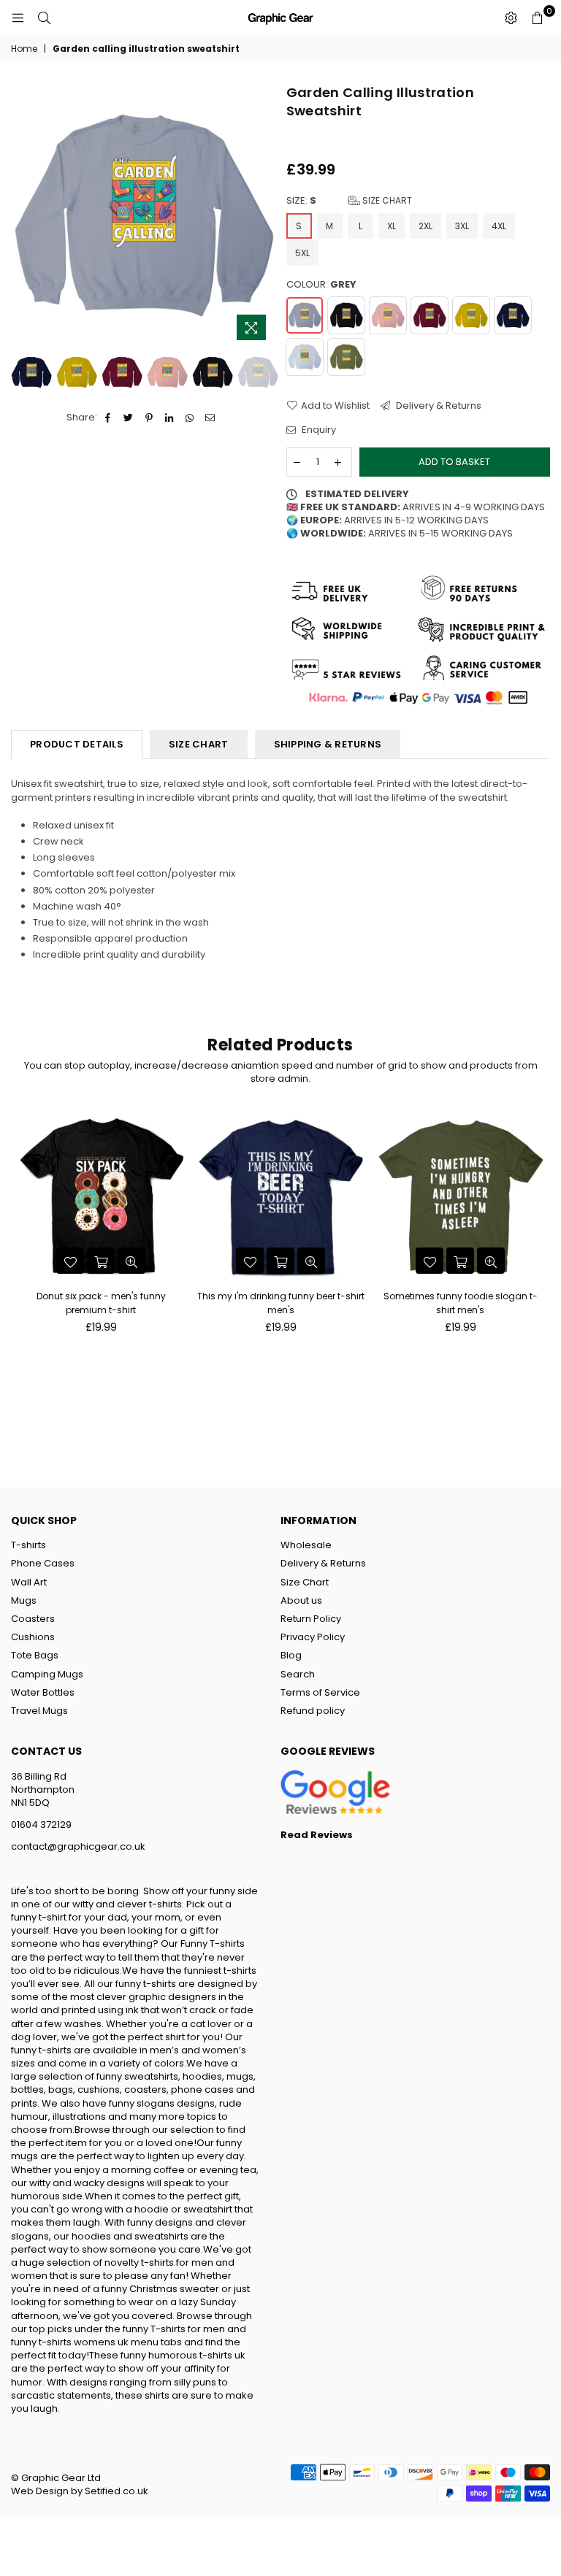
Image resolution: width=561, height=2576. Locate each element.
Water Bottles (43, 1692)
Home (24, 49)
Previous (24, 216)
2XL (425, 226)
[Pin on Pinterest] (149, 418)
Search (298, 1674)
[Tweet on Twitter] (129, 418)
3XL (462, 226)
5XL (302, 253)
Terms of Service (320, 1692)
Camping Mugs (47, 1674)
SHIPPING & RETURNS (328, 744)
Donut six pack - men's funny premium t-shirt (101, 1303)
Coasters (33, 1619)
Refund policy (313, 1711)
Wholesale (306, 1545)
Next (263, 216)
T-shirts (28, 1545)
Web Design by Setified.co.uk (80, 2491)
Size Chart (386, 200)
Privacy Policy (313, 1637)
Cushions (33, 1637)
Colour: (321, 285)
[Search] (44, 18)
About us (301, 1600)
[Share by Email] (211, 418)
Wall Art (29, 1582)
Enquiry (318, 430)
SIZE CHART (199, 744)
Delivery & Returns (438, 406)
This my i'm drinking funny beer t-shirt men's (281, 1303)
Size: (349, 201)
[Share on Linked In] (170, 418)
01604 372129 (41, 1825)
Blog (291, 1655)
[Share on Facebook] (108, 418)
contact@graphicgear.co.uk (78, 1846)
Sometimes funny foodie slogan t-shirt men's (461, 1303)
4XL (499, 226)
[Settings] (511, 18)
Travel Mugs (39, 1711)
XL (392, 226)
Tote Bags (35, 1655)
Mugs (24, 1600)
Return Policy (311, 1619)
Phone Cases (43, 1563)
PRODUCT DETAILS (77, 744)
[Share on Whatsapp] (190, 418)
